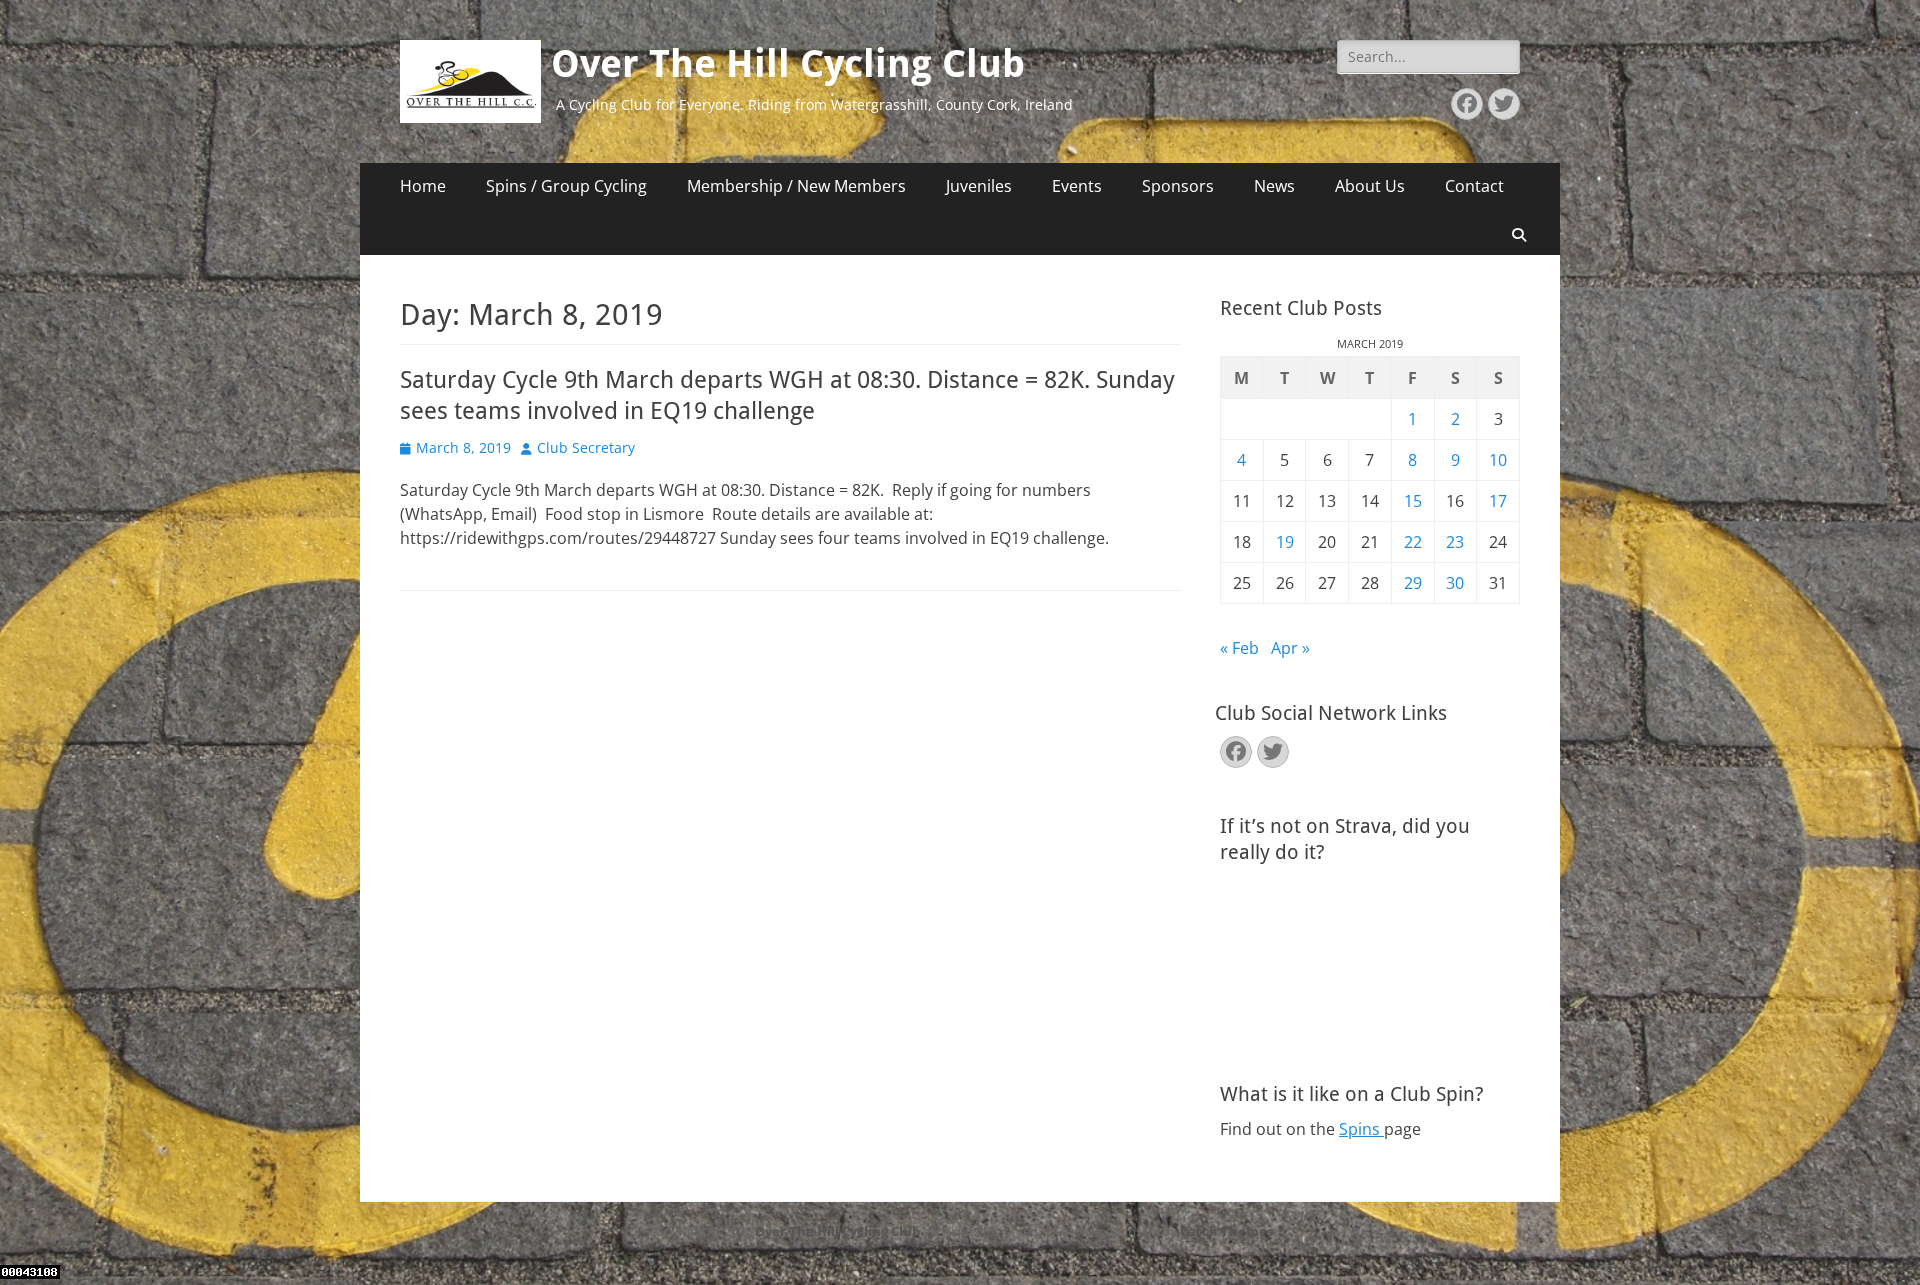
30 (1455, 583)
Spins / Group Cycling (566, 186)
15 (1413, 501)
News (1274, 186)
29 (1413, 583)
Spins (1361, 1129)
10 (1498, 460)
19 (1285, 542)
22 (1413, 542)
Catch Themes (1226, 1231)
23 (1455, 542)
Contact (1474, 186)
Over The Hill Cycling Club (788, 64)
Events (1077, 186)
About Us (1370, 186)
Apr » (1290, 648)
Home (423, 186)
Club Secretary (586, 447)
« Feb (1239, 648)
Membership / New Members (796, 186)
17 (1498, 501)
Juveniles (979, 186)
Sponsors (1178, 186)
